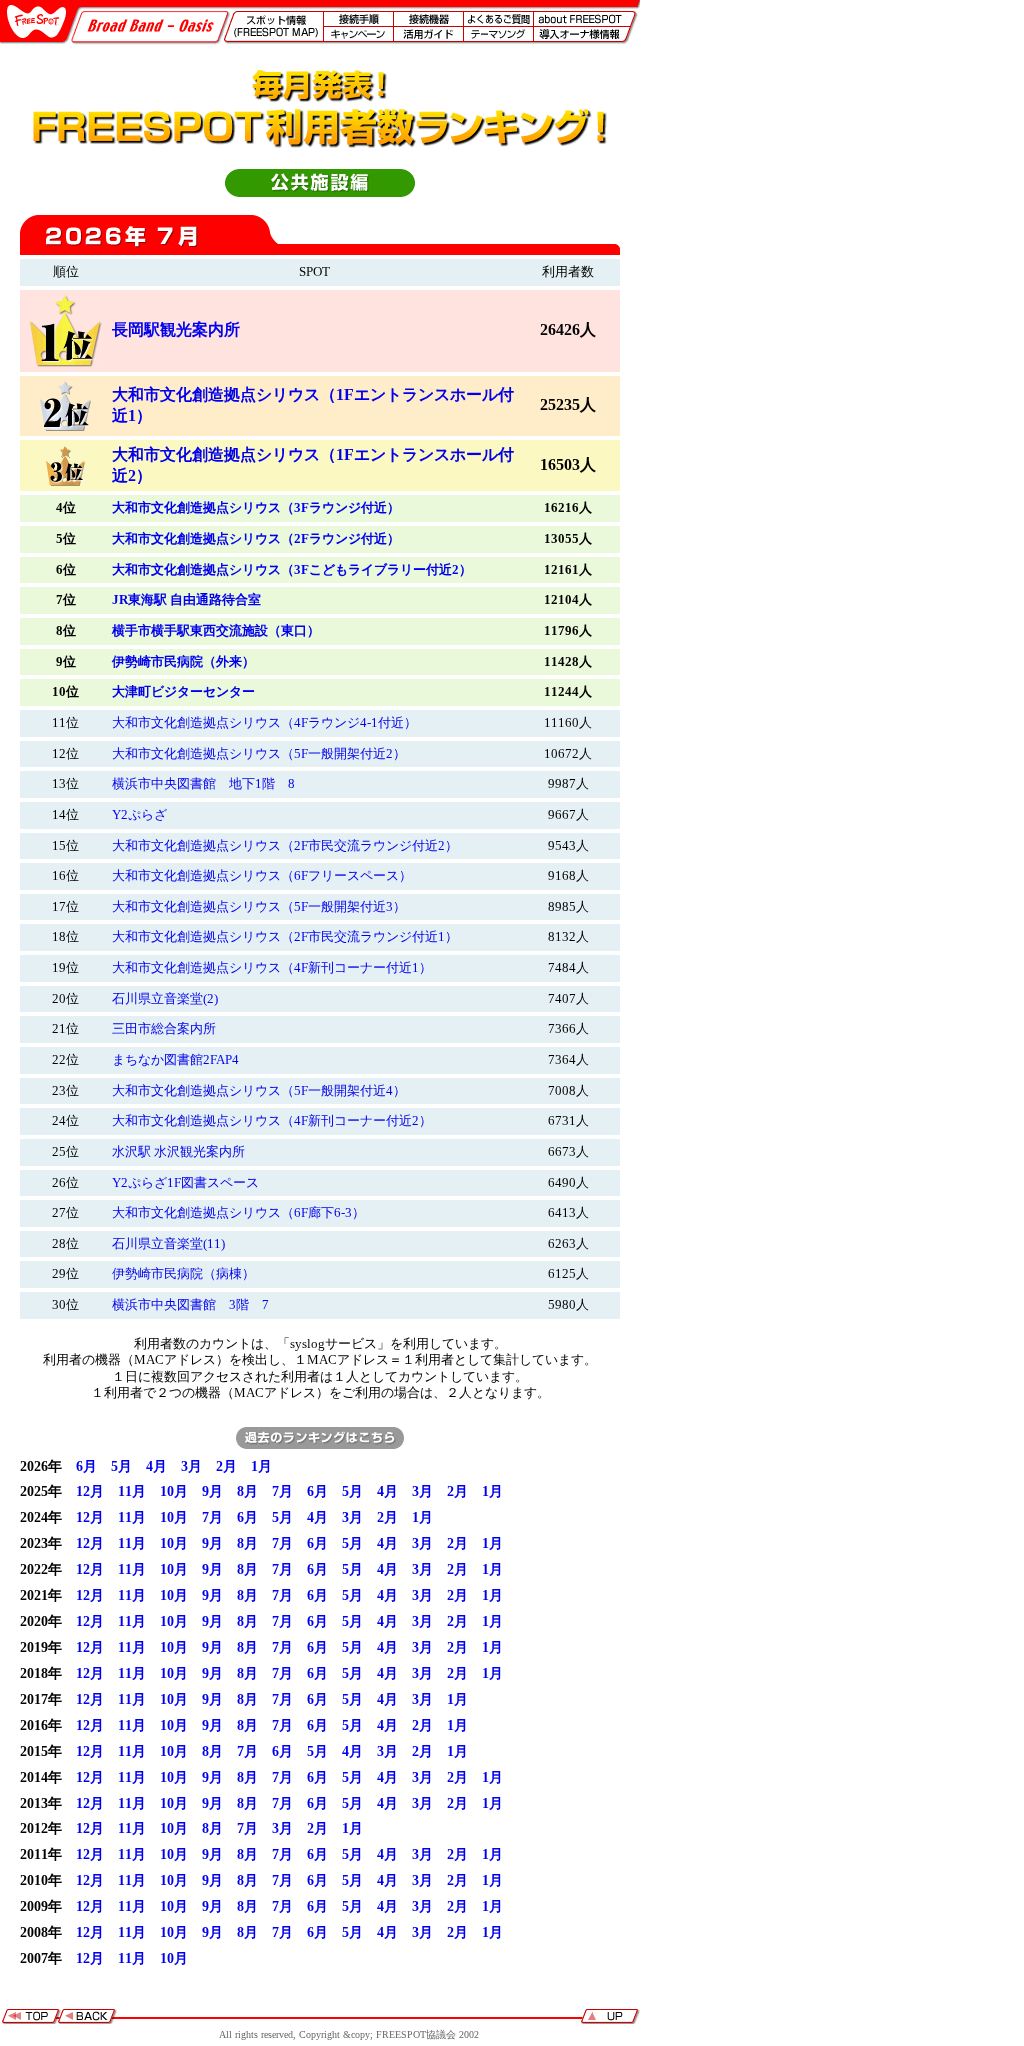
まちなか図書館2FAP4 (175, 1060)
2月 (226, 1466)
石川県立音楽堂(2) (165, 999)
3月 (191, 1466)
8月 (247, 1491)
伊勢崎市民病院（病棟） (183, 1274)
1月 (261, 1466)
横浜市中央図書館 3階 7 (190, 1305)
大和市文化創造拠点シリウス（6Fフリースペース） (262, 876)
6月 (86, 1466)
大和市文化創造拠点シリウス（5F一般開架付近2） (259, 754)
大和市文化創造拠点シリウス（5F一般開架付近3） (259, 907)
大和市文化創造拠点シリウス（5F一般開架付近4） (259, 1091)
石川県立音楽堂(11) (168, 1244)
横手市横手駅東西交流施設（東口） (216, 631)
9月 (212, 1491)
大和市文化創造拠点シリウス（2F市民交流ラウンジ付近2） (285, 846)
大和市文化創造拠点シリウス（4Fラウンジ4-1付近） (264, 723)
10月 (174, 1491)
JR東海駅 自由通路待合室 (186, 600)
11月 (132, 1491)
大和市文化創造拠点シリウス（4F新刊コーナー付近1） (272, 968)
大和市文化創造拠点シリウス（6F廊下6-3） (238, 1213)
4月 (156, 1466)
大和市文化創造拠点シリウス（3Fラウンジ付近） (256, 508)
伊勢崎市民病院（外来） (183, 662)
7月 (282, 1491)
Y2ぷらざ (139, 815)
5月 (121, 1466)
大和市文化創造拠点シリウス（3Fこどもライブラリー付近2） (292, 570)
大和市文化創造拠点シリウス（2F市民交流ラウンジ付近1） (285, 937)
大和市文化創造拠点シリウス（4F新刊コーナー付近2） (272, 1121)
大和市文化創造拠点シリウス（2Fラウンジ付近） (256, 539)
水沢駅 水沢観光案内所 (178, 1152)
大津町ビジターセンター (183, 692)
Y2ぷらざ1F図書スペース (185, 1183)
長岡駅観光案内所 (176, 329)
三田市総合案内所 (164, 1029)
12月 (90, 1491)
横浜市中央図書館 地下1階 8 (203, 784)
